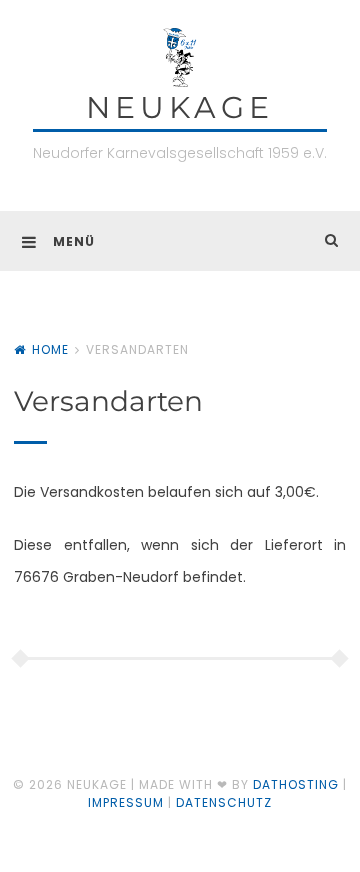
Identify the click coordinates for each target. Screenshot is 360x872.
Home (50, 349)
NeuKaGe (180, 107)
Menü (74, 241)
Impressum (126, 802)
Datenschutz (224, 802)
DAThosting (296, 784)
